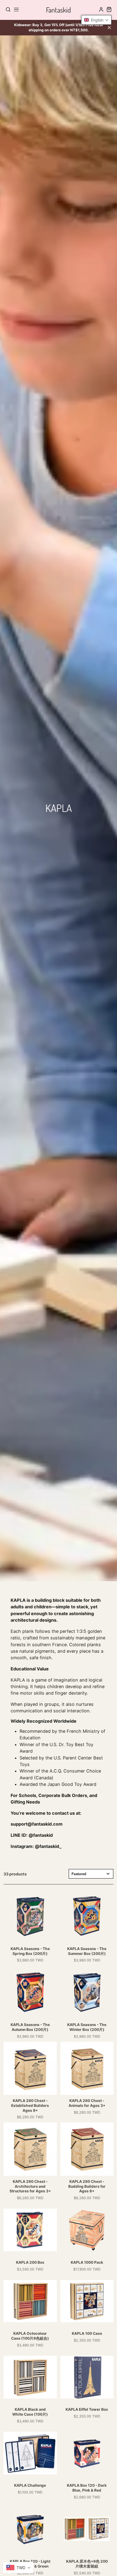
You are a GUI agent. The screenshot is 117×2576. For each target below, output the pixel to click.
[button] (96, 20)
